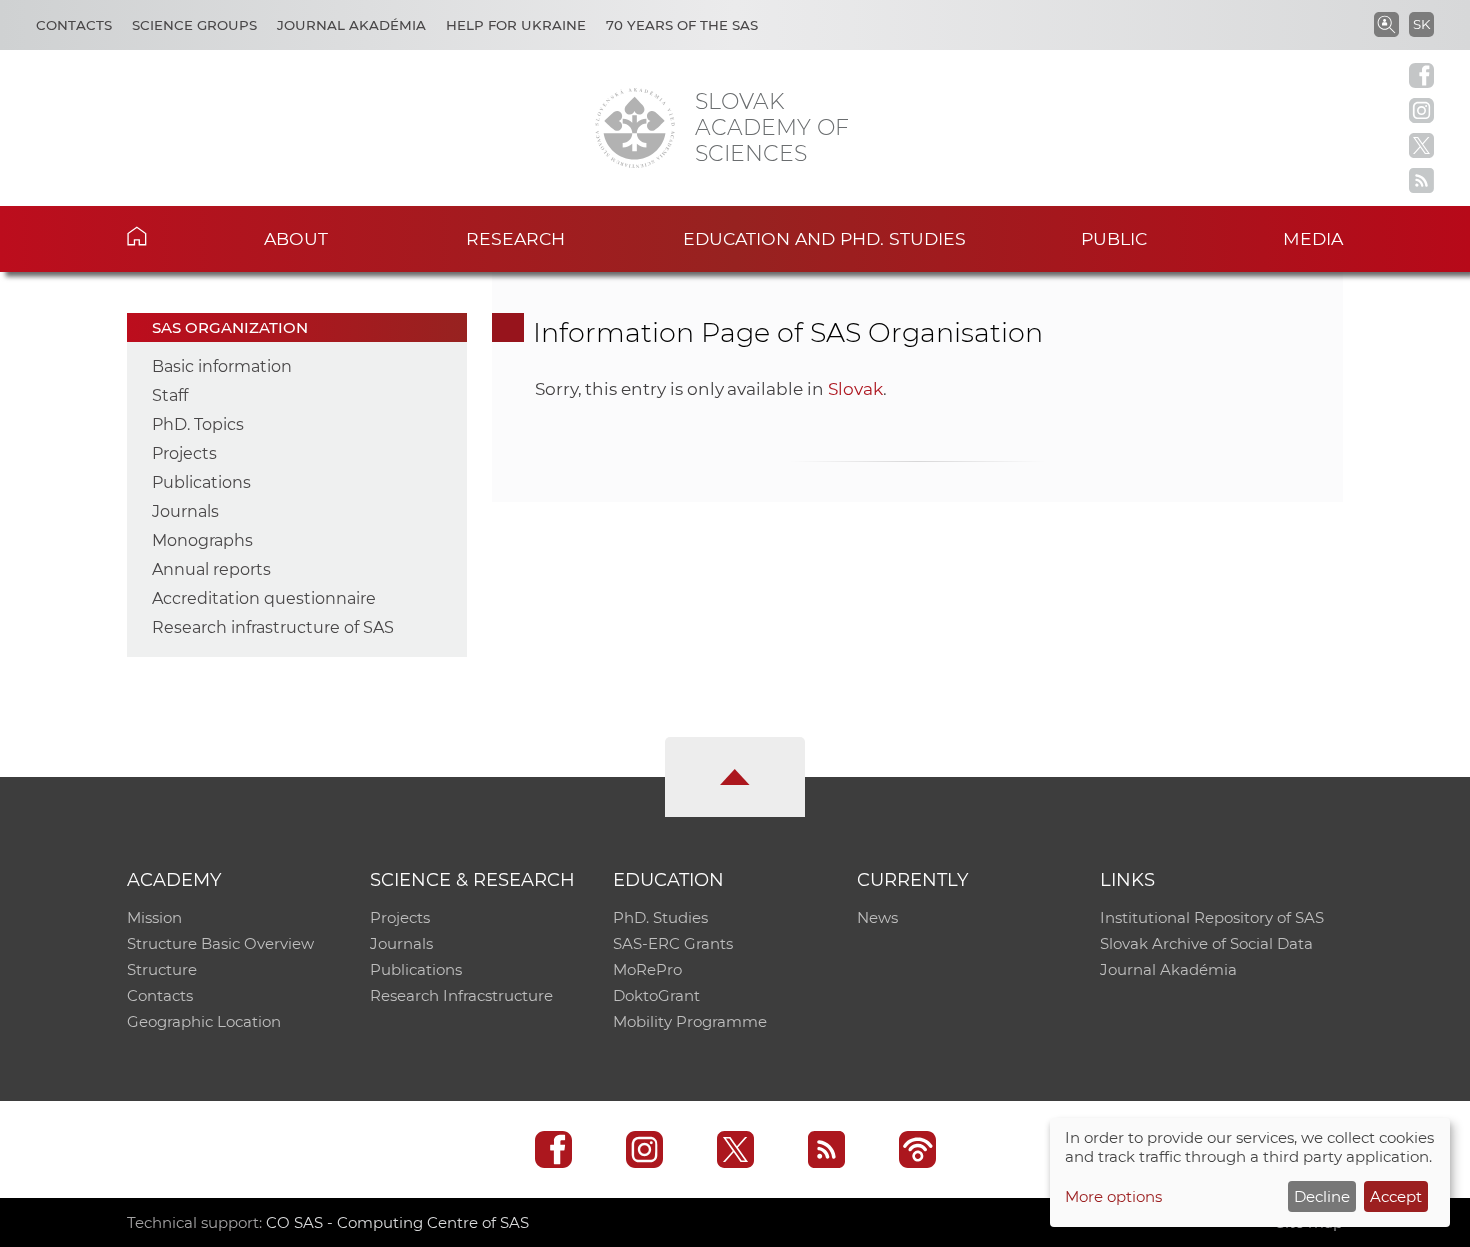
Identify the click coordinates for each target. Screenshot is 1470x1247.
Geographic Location (204, 1021)
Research (515, 238)
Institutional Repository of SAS (1212, 917)
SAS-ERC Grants (673, 943)
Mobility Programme (690, 1021)
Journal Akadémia (351, 25)
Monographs (202, 540)
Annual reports (211, 569)
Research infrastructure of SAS (273, 627)
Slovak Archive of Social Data (1206, 943)
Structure (162, 969)
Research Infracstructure (461, 995)
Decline (1322, 1196)
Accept (1396, 1196)
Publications (201, 482)
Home (167, 236)
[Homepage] (635, 128)
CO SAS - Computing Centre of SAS (397, 1222)
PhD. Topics (198, 424)
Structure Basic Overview (220, 943)
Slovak (855, 389)
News (877, 917)
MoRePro (647, 969)
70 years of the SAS (682, 25)
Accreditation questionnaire (264, 598)
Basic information (222, 366)
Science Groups (194, 25)
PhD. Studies (660, 917)
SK (1421, 24)
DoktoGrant (656, 995)
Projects (184, 453)
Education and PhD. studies (824, 238)
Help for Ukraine (516, 25)
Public (1114, 238)
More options (1113, 1196)
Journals (185, 511)
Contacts (74, 25)
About (296, 238)
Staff (170, 395)
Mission (154, 917)
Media (1313, 238)
